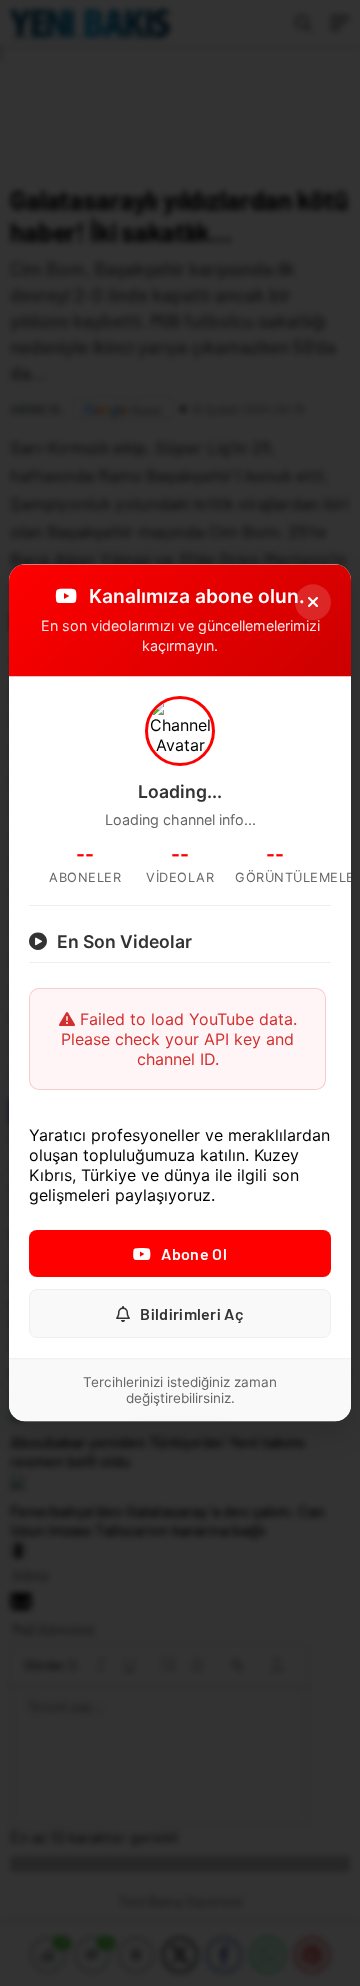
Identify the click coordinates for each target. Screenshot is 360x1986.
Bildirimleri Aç (192, 1314)
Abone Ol (193, 1254)
